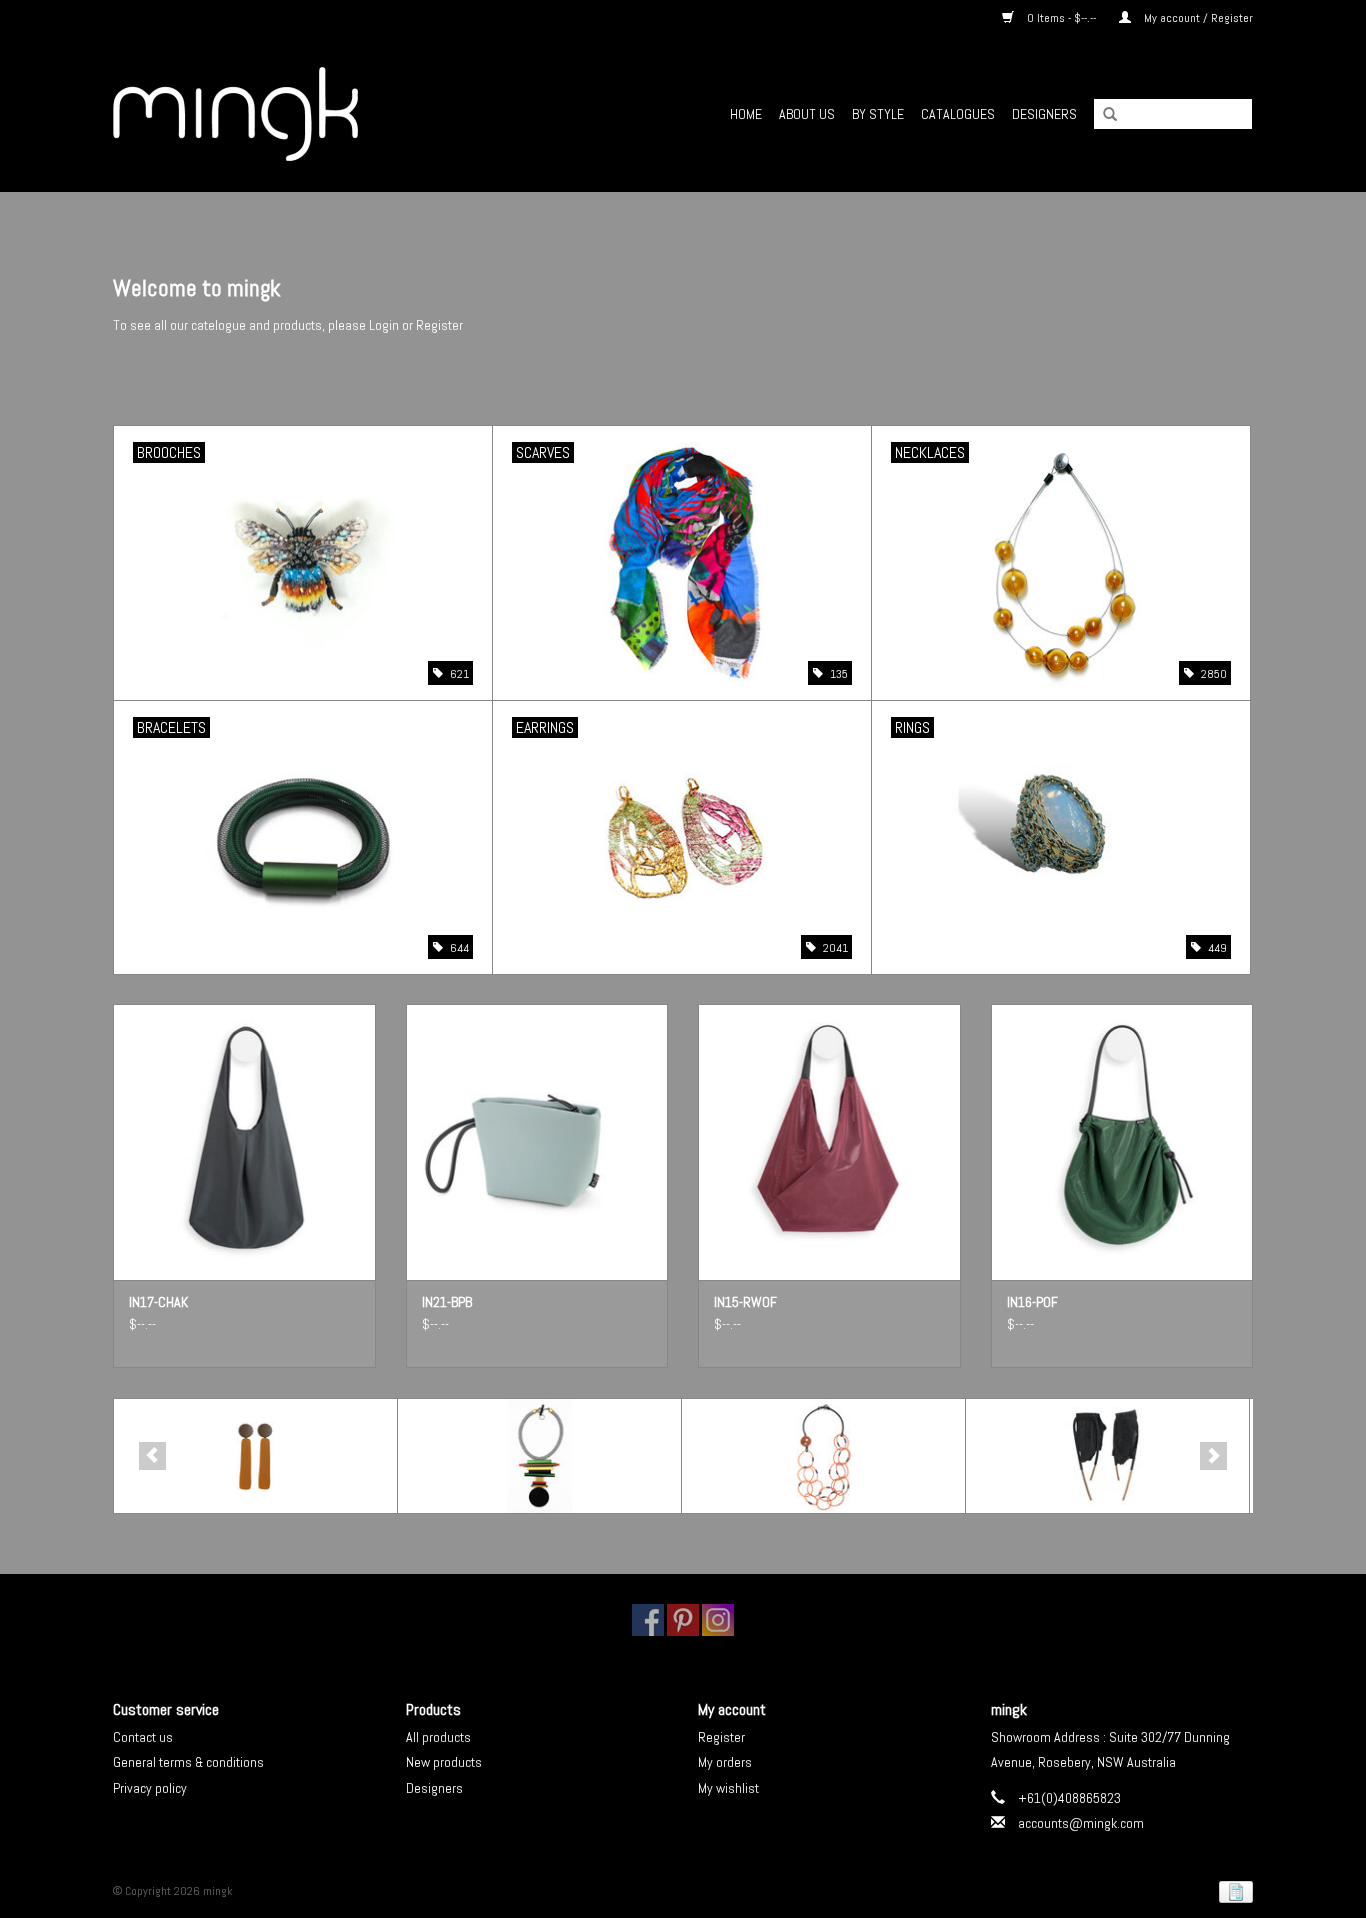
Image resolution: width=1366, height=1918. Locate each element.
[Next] (1213, 1456)
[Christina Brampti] (539, 1456)
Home (746, 114)
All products (438, 1737)
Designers (1044, 114)
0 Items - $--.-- (1061, 18)
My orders (725, 1762)
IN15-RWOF (745, 1302)
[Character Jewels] (255, 1456)
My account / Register (1197, 18)
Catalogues (958, 114)
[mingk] (293, 114)
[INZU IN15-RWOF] (829, 1141)
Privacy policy (150, 1788)
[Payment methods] (1232, 1891)
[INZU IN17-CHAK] (244, 1141)
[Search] (1103, 115)
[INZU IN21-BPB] (537, 1141)
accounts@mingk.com (1081, 1823)
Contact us (143, 1737)
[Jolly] (823, 1456)
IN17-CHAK (158, 1302)
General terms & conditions (188, 1762)
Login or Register (416, 325)
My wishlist (728, 1788)
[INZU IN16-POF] (1122, 1141)
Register (721, 1737)
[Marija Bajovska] (1107, 1456)
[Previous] (152, 1456)
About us (807, 114)
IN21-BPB (447, 1302)
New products (444, 1762)
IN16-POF (1032, 1302)
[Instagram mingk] (718, 1620)
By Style (878, 114)
